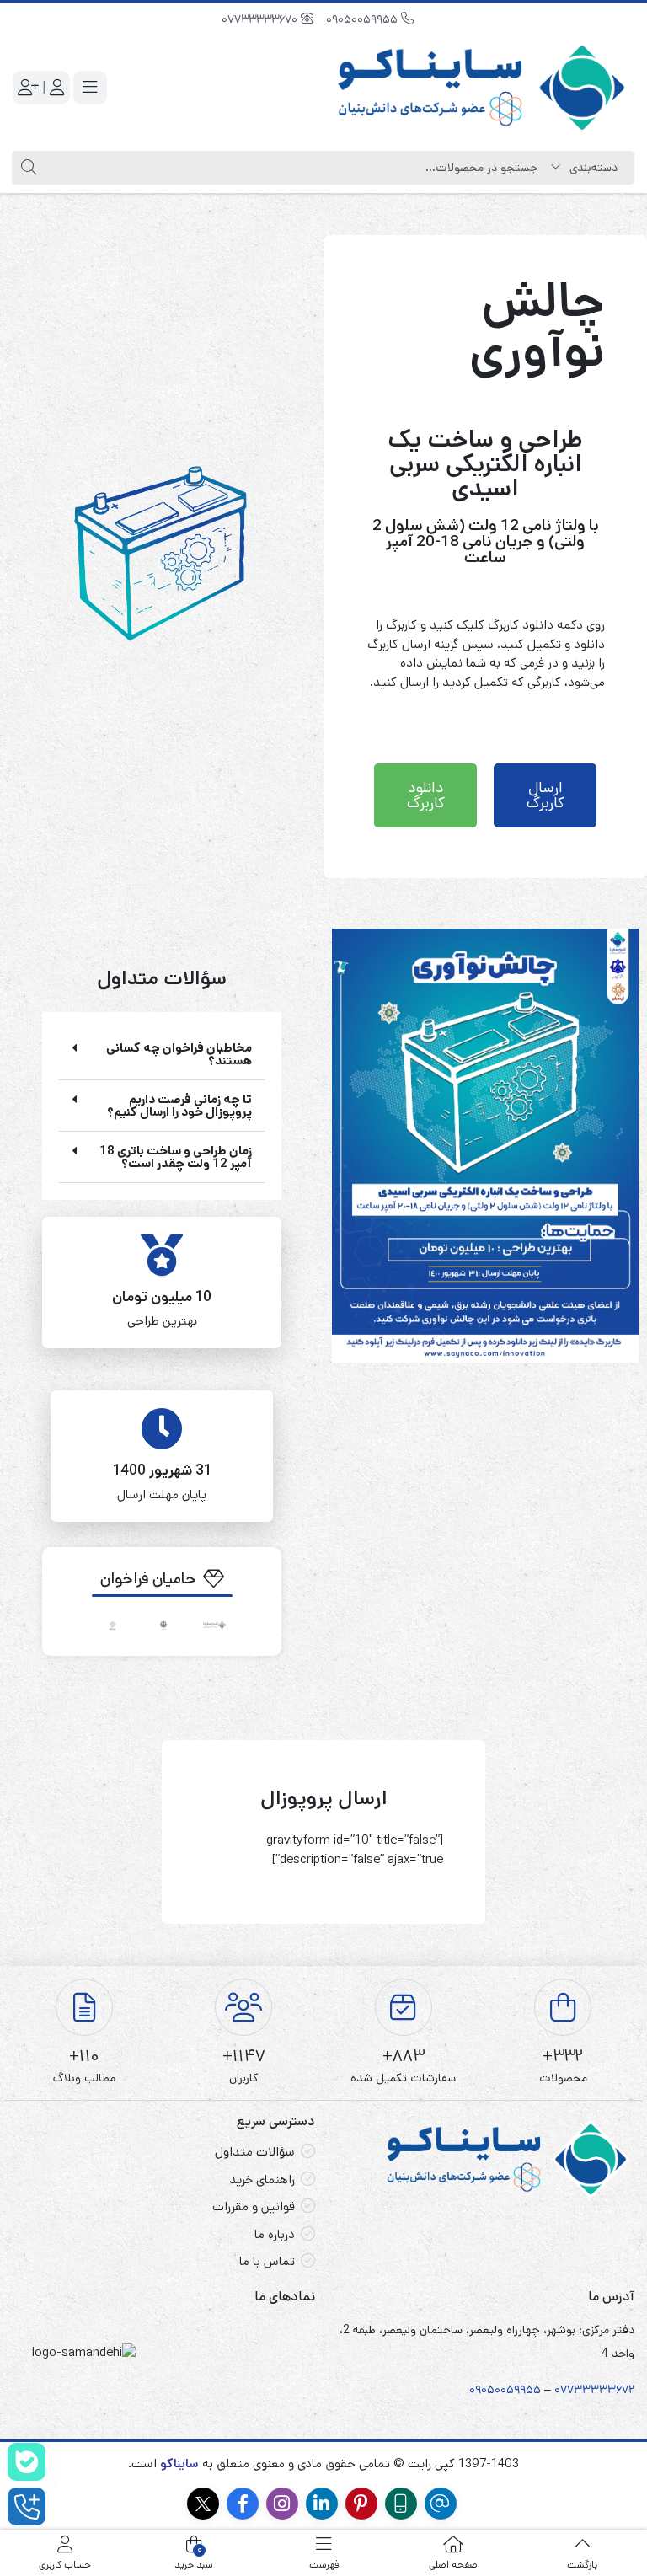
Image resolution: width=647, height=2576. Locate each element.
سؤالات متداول (255, 2152)
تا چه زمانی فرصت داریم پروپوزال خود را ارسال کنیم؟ (179, 1106)
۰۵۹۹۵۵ (521, 2390)
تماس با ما (267, 2261)
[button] (162, 1055)
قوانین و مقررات (254, 2206)
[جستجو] (27, 168)
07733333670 (261, 19)
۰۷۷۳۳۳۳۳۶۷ (591, 2390)
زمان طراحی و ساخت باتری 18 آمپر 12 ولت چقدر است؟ (176, 1157)
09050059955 (364, 19)
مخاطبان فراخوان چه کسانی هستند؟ (179, 1054)
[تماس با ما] (27, 2506)
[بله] (27, 2462)
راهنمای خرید (262, 2180)
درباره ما (275, 2234)
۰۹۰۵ (482, 2390)
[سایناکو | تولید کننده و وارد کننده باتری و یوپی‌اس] (483, 88)
